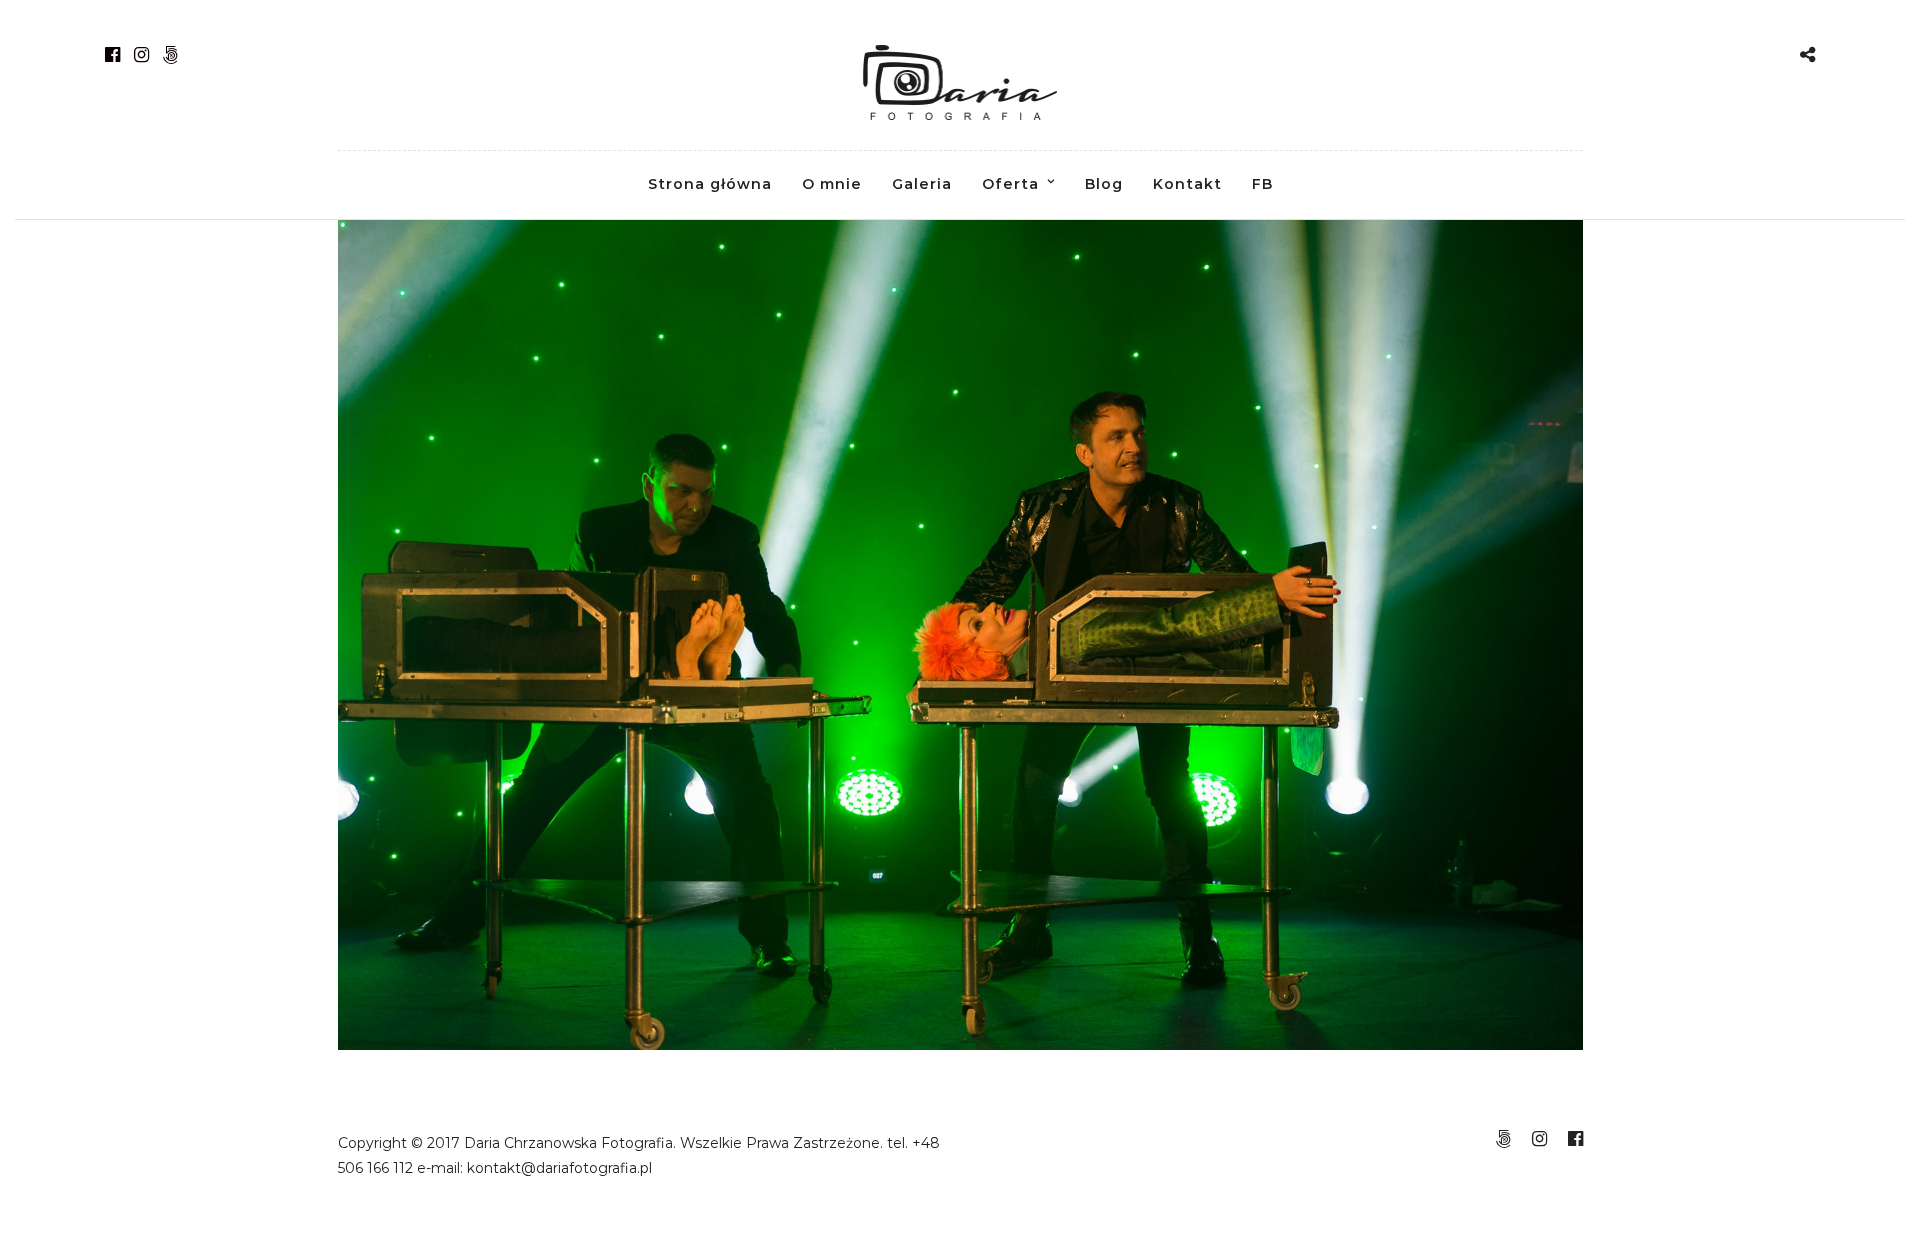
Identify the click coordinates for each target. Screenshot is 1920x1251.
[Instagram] (141, 55)
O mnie (832, 184)
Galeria (922, 184)
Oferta (1010, 184)
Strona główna (710, 184)
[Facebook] (112, 55)
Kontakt (1187, 184)
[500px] (170, 55)
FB (1262, 184)
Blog (1104, 184)
